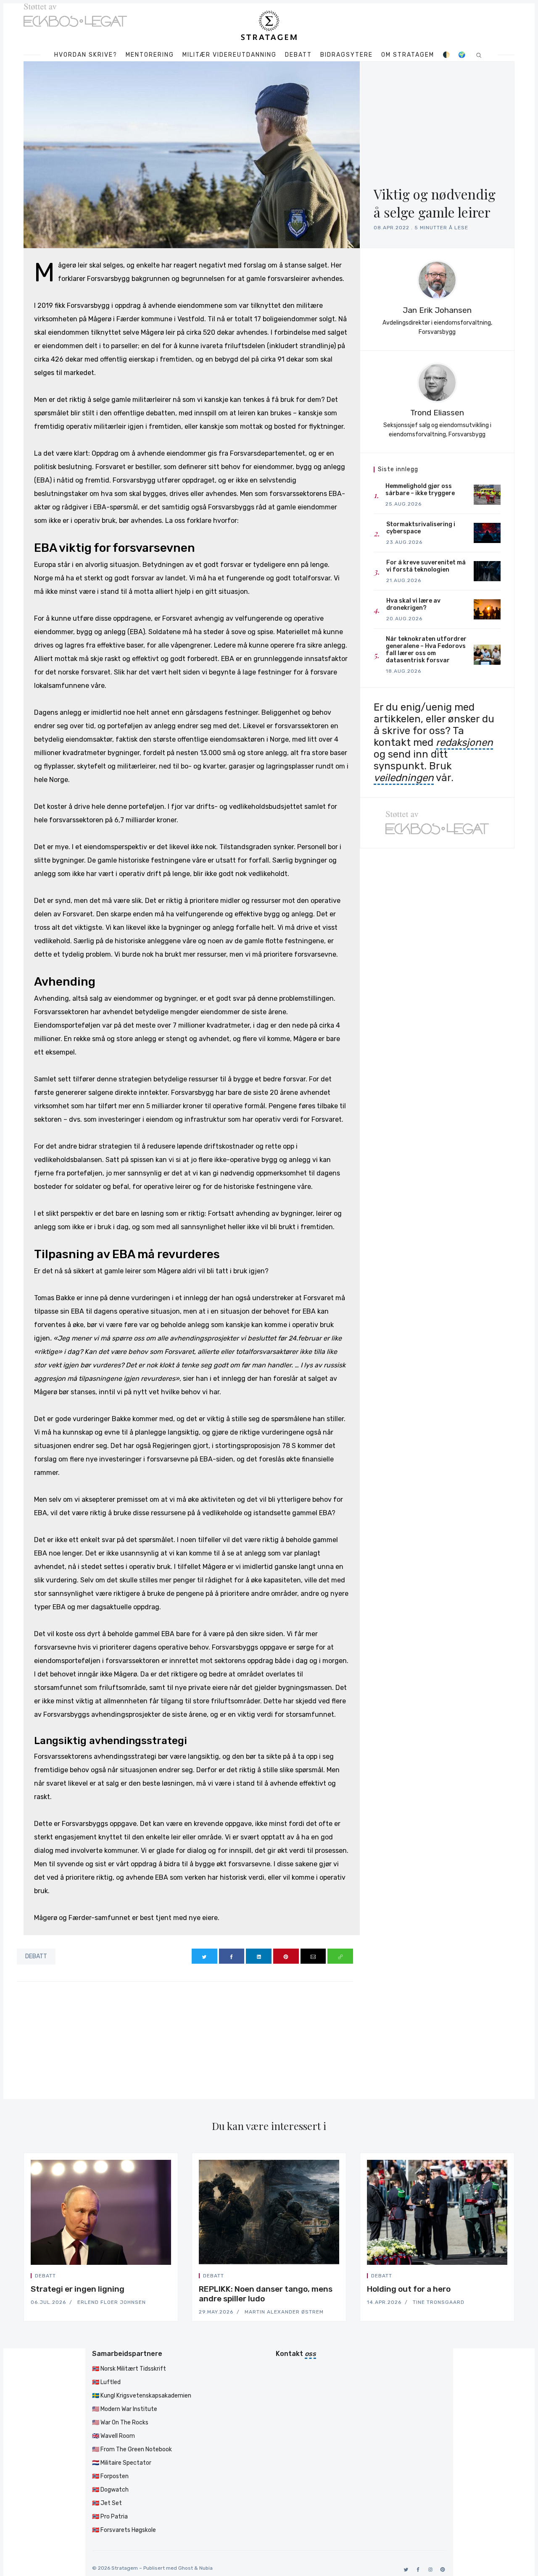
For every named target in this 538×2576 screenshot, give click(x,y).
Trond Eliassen (437, 413)
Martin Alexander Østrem (284, 2312)
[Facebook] (417, 2569)
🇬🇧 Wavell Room (113, 2436)
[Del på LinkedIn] (259, 1956)
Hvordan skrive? (86, 55)
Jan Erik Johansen (437, 310)
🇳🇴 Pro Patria (110, 2517)
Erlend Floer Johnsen (112, 2302)
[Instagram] (429, 2569)
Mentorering (150, 55)
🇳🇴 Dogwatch (110, 2490)
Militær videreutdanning (229, 55)
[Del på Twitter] (204, 1956)
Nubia (206, 2568)
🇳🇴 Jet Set (107, 2503)
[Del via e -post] (313, 1956)
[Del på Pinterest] (286, 1956)
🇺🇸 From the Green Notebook (132, 2449)
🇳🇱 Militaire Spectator (122, 2463)
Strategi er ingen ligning (78, 2289)
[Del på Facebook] (232, 1956)
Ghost (186, 2568)
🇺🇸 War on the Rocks (120, 2423)
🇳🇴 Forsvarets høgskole (124, 2530)
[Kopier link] (340, 1956)
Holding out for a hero (409, 2289)
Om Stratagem (408, 55)
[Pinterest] (441, 2569)
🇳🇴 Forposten (110, 2476)
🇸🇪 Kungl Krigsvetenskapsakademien (142, 2396)
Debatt (298, 55)
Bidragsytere (347, 55)
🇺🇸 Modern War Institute (125, 2409)
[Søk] (479, 55)
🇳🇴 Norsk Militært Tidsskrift (129, 2369)
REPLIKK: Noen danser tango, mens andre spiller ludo (266, 2294)
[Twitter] (405, 2569)
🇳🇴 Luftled (106, 2382)
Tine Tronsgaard (439, 2302)
